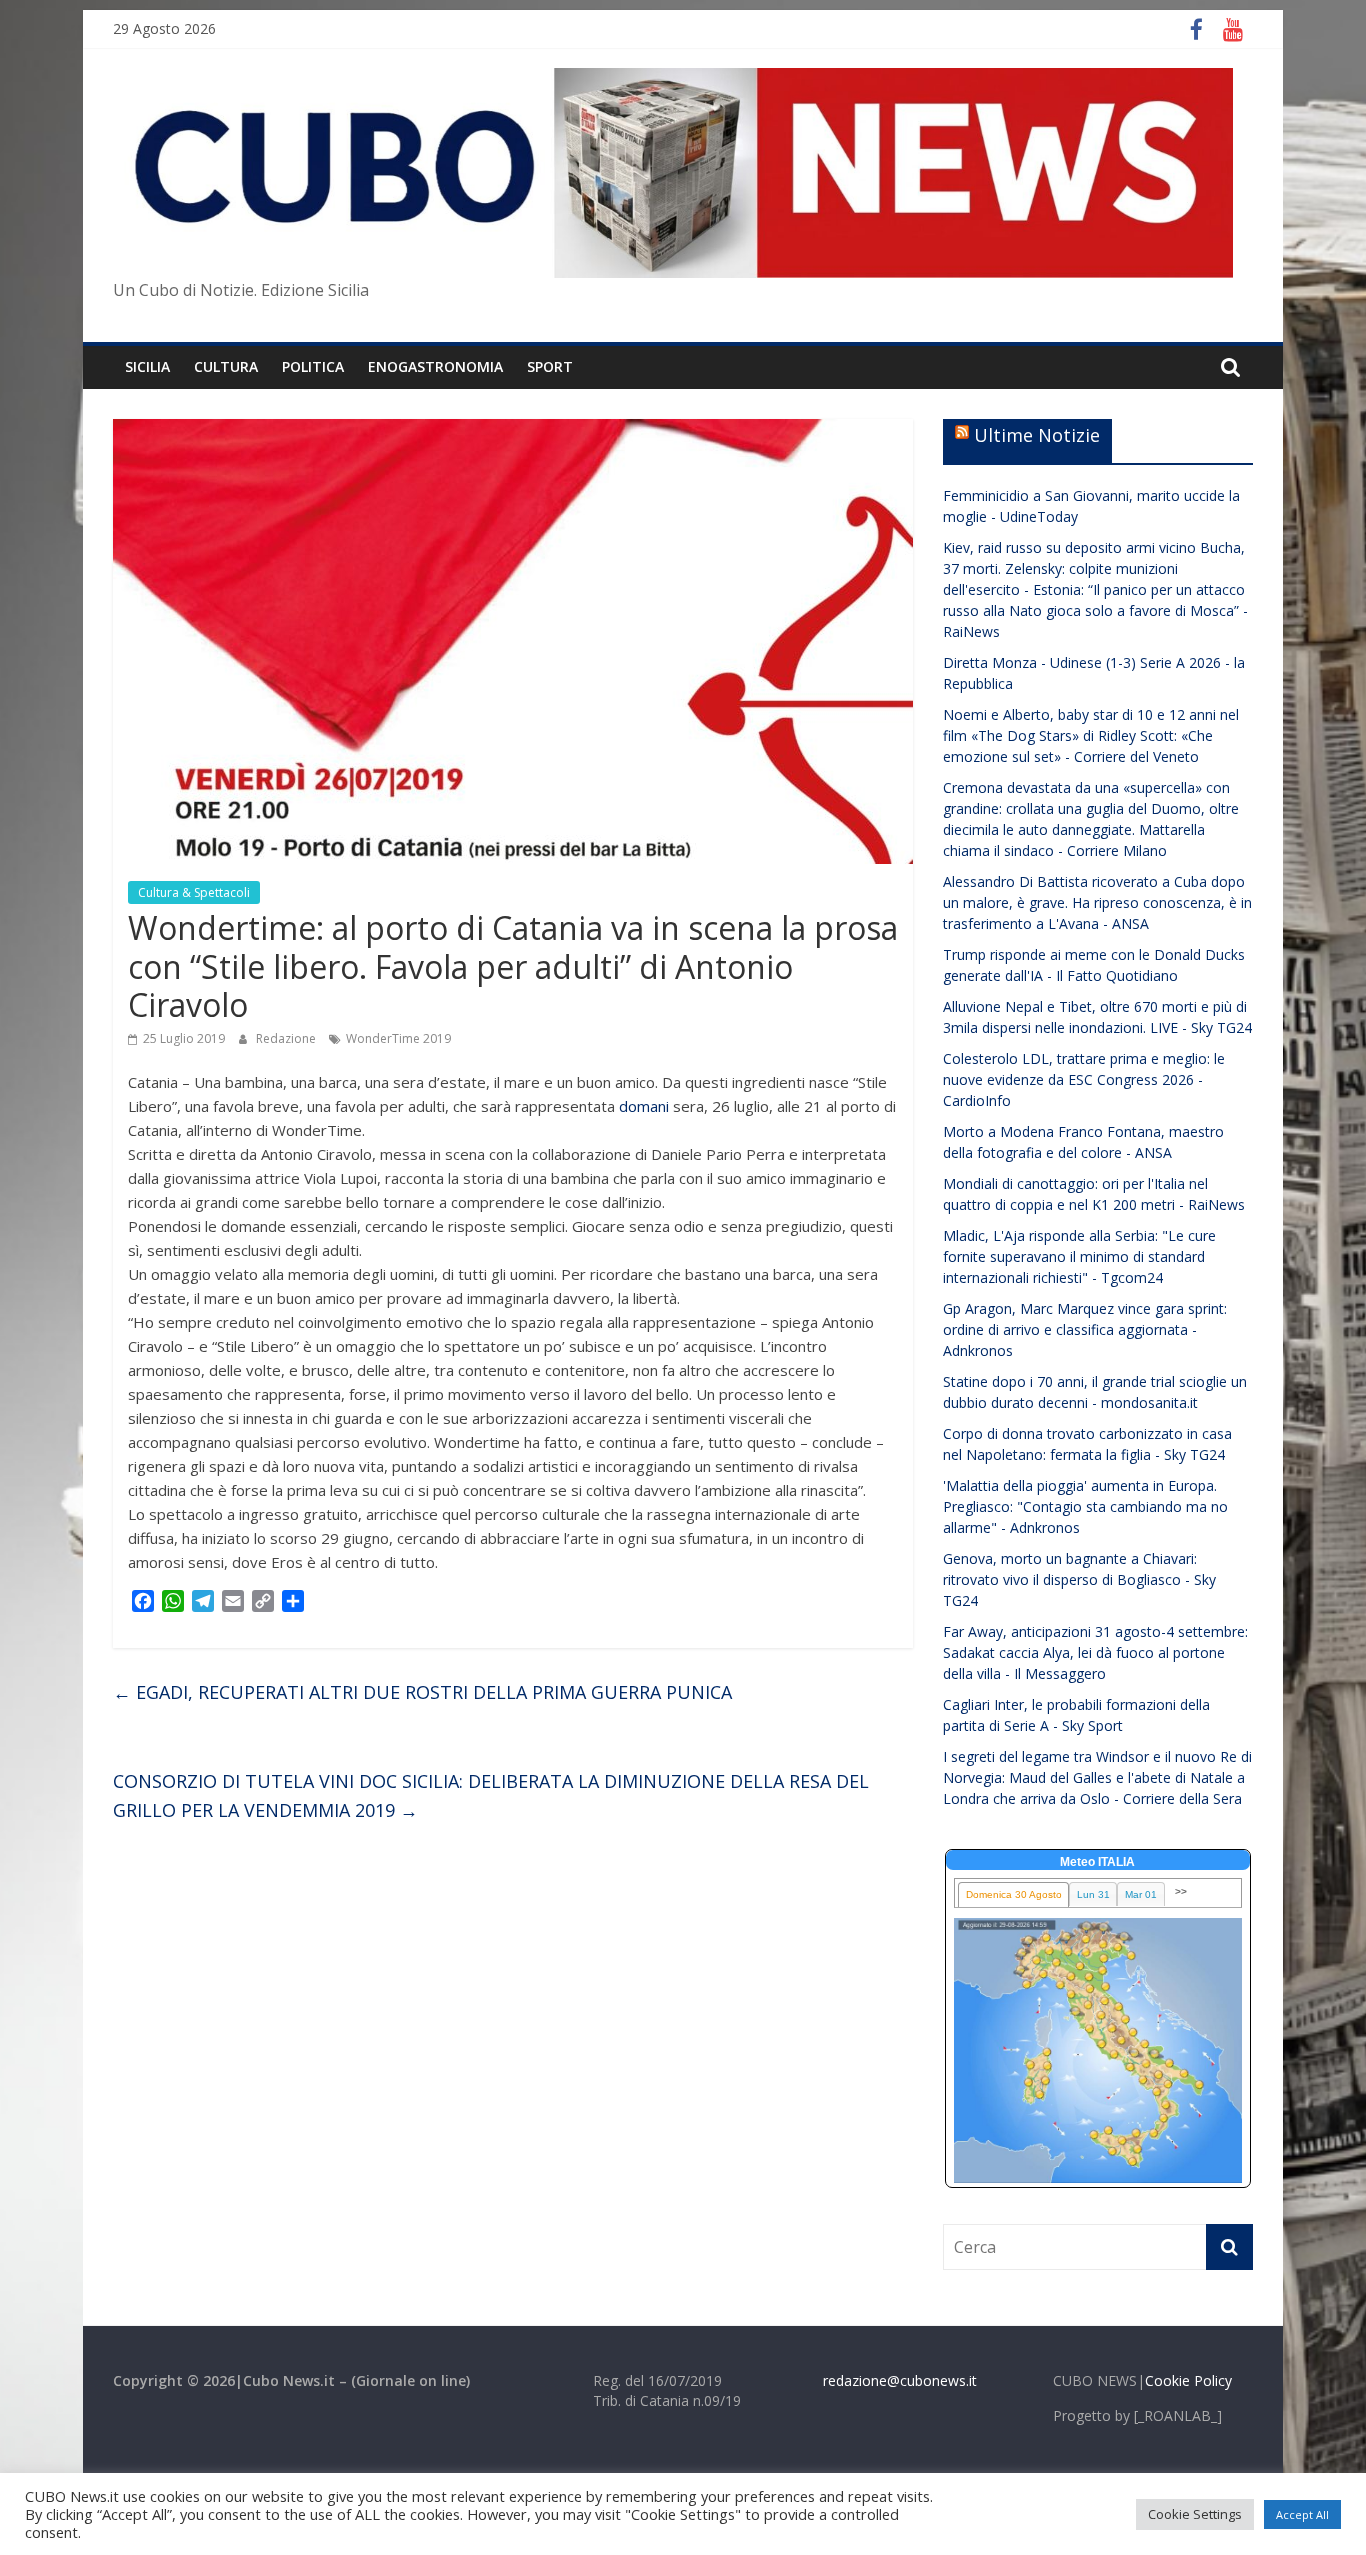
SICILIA (147, 366)
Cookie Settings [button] (1195, 2514)
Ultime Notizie (1037, 435)
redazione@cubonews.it (900, 2380)
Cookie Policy (1188, 2380)
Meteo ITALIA (1097, 1862)
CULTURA (226, 366)
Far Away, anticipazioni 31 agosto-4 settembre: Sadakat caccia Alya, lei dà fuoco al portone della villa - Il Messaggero (1095, 1652)
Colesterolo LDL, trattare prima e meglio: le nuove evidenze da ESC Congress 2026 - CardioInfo (1084, 1079)
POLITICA (313, 366)
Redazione (287, 1038)
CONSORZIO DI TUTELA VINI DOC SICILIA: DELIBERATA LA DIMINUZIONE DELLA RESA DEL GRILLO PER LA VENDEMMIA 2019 (491, 1795)
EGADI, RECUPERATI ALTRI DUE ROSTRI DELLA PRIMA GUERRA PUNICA (422, 1692)
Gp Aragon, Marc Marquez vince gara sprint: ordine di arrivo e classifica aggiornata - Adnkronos (1085, 1329)
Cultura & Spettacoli (194, 892)
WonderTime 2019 (398, 1038)
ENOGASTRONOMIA (435, 366)
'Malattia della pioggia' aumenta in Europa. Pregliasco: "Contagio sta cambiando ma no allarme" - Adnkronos (1085, 1506)
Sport (550, 366)
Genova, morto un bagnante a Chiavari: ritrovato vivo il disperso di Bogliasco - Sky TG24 (1079, 1579)
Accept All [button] (1302, 2514)
